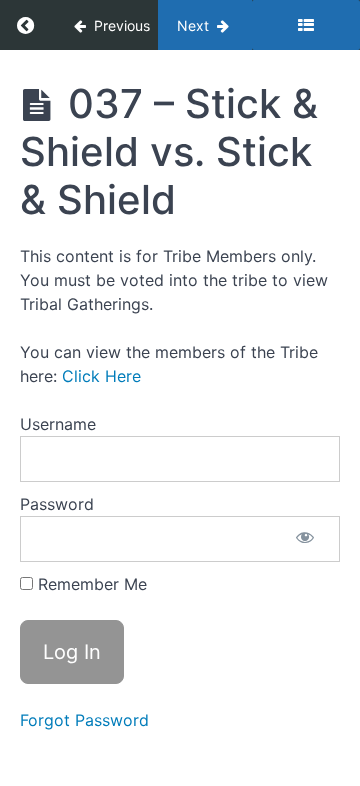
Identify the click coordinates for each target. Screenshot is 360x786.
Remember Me (90, 584)
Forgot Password (84, 720)
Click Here (101, 376)
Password (57, 504)
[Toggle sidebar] (306, 25)
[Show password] (305, 539)
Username (58, 424)
